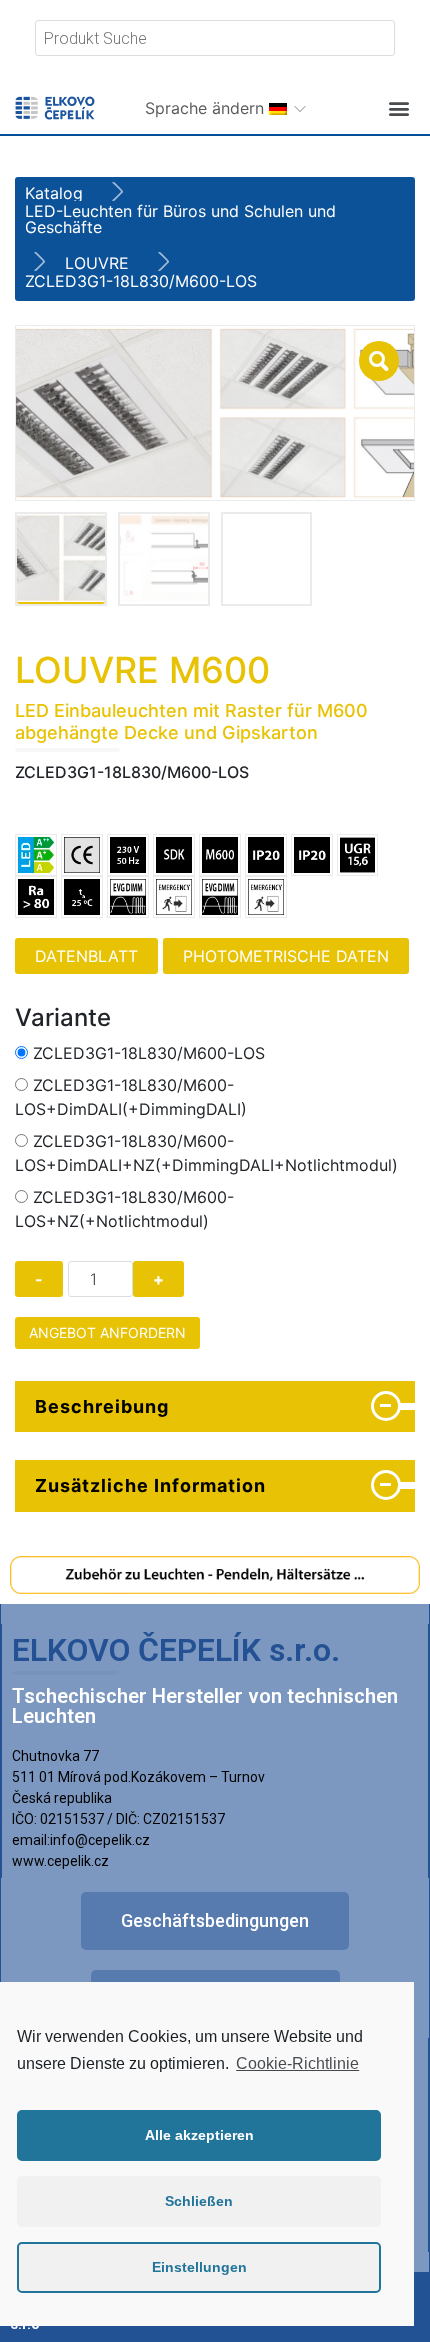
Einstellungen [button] (199, 2267)
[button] (398, 107)
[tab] (215, 1407)
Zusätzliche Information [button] (150, 1485)
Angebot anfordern (107, 1332)
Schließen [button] (199, 2201)
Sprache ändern (207, 108)
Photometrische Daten (286, 956)
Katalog (54, 193)
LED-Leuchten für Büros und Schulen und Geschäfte (180, 219)
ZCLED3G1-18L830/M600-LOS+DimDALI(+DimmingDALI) (131, 1097)
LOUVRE (97, 263)
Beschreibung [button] (102, 1406)
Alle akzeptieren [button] (199, 2135)
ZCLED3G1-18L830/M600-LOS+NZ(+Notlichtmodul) (124, 1209)
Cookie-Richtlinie (297, 2063)
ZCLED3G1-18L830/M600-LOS (149, 1053)
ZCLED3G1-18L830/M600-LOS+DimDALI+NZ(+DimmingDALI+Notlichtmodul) (206, 1153)
